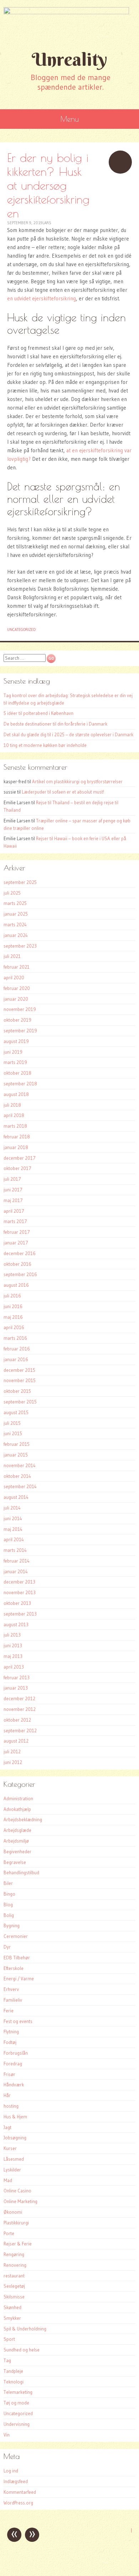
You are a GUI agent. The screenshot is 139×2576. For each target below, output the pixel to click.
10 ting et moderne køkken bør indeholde (45, 745)
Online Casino (17, 2191)
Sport (9, 2339)
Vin (7, 2435)
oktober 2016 (17, 1264)
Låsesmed (14, 2159)
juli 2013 (12, 1635)
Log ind (11, 2471)
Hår (7, 2095)
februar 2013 (17, 1677)
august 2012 (16, 1741)
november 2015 (20, 1380)
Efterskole (14, 1968)
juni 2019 (13, 1052)
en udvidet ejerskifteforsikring (42, 298)
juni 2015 (13, 1433)
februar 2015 (17, 1444)
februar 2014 (17, 1561)
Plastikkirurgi (16, 2223)
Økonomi (13, 2212)
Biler (8, 1883)
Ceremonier (16, 1936)
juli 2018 (12, 1105)
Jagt (7, 2127)
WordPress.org (18, 2503)
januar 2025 (16, 914)
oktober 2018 (17, 1073)
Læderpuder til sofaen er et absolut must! (63, 792)
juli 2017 (12, 1179)
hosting (11, 2106)
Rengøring (14, 2254)
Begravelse (15, 1862)
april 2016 (14, 1327)
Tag (7, 2360)
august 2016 (16, 1285)
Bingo (9, 1894)
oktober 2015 (17, 1391)
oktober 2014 (17, 1476)
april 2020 (14, 978)
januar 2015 (16, 1455)
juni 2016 (13, 1306)
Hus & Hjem (15, 2117)
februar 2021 (17, 967)
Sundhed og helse (22, 2350)
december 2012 (19, 1698)
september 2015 (20, 1402)
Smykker (12, 2318)
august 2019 (16, 1041)
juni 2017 (13, 1190)
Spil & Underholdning (25, 2329)
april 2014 (14, 1539)
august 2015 (16, 1412)
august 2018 (16, 1094)
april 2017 (14, 1211)
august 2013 (16, 1624)
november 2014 (20, 1465)
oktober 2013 (17, 1603)
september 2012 (20, 1730)
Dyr (7, 1947)
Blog (8, 1905)
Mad (8, 2180)
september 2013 (20, 1614)
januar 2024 (16, 935)
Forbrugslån (16, 2053)
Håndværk (14, 2085)
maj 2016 (13, 1317)
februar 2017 (17, 1232)
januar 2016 (16, 1359)
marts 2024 (15, 924)
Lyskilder (12, 2170)
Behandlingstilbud (21, 1872)
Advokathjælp (17, 1809)
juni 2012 (13, 1762)
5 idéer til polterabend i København (38, 713)
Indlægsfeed (16, 2481)
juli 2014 (12, 1508)
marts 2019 (15, 1062)
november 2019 (20, 1009)
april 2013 (14, 1667)
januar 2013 (16, 1688)
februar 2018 (17, 1137)
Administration (18, 1798)
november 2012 (20, 1709)
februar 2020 (17, 988)
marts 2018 (15, 1126)
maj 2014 (13, 1529)
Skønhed (12, 2307)
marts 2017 (15, 1221)
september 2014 (20, 1486)
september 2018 (20, 1084)
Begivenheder (17, 1851)
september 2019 (20, 1031)
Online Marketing (20, 2201)
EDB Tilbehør (17, 1958)
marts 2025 (15, 903)
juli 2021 (12, 956)
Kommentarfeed (20, 2492)
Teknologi (14, 2382)
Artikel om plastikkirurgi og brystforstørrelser (77, 781)
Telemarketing (18, 2392)
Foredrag (13, 2064)
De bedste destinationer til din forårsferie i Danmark (55, 724)
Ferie (9, 2011)
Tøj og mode (16, 2403)
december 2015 (19, 1370)
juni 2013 (13, 1645)
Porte (9, 2233)
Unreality (69, 59)
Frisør (9, 2074)
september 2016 (20, 1274)
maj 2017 (13, 1200)
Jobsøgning (15, 2138)
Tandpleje (13, 2371)
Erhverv (11, 1989)
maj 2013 (13, 1656)
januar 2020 (16, 999)
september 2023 (20, 946)
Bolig (9, 1915)
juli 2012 (12, 1751)
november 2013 (20, 1592)
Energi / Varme (19, 1979)
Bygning (12, 1926)
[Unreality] (69, 24)
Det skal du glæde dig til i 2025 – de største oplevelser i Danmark (68, 734)
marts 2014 (15, 1550)
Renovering (15, 2265)
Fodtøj (10, 2042)
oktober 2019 (17, 1020)
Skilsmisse (14, 2297)
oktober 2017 (17, 1168)
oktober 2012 (17, 1720)
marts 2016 (15, 1338)
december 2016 (20, 1253)
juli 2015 (12, 1423)
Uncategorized (21, 629)
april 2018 (14, 1115)
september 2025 (20, 882)
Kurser (10, 2148)
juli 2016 (12, 1296)
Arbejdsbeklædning (23, 1819)
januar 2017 (16, 1243)
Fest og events (18, 2021)
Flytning (11, 2032)
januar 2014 (16, 1571)
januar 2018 (16, 1147)
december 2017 (20, 1158)
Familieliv (13, 2000)
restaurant (14, 2276)
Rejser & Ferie (18, 2244)
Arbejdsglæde (17, 1830)
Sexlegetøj (14, 2286)
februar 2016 (17, 1349)
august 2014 (16, 1497)
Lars (47, 223)
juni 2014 (13, 1518)
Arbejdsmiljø (16, 1841)
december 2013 (19, 1582)
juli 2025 (12, 893)
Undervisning (17, 2424)
